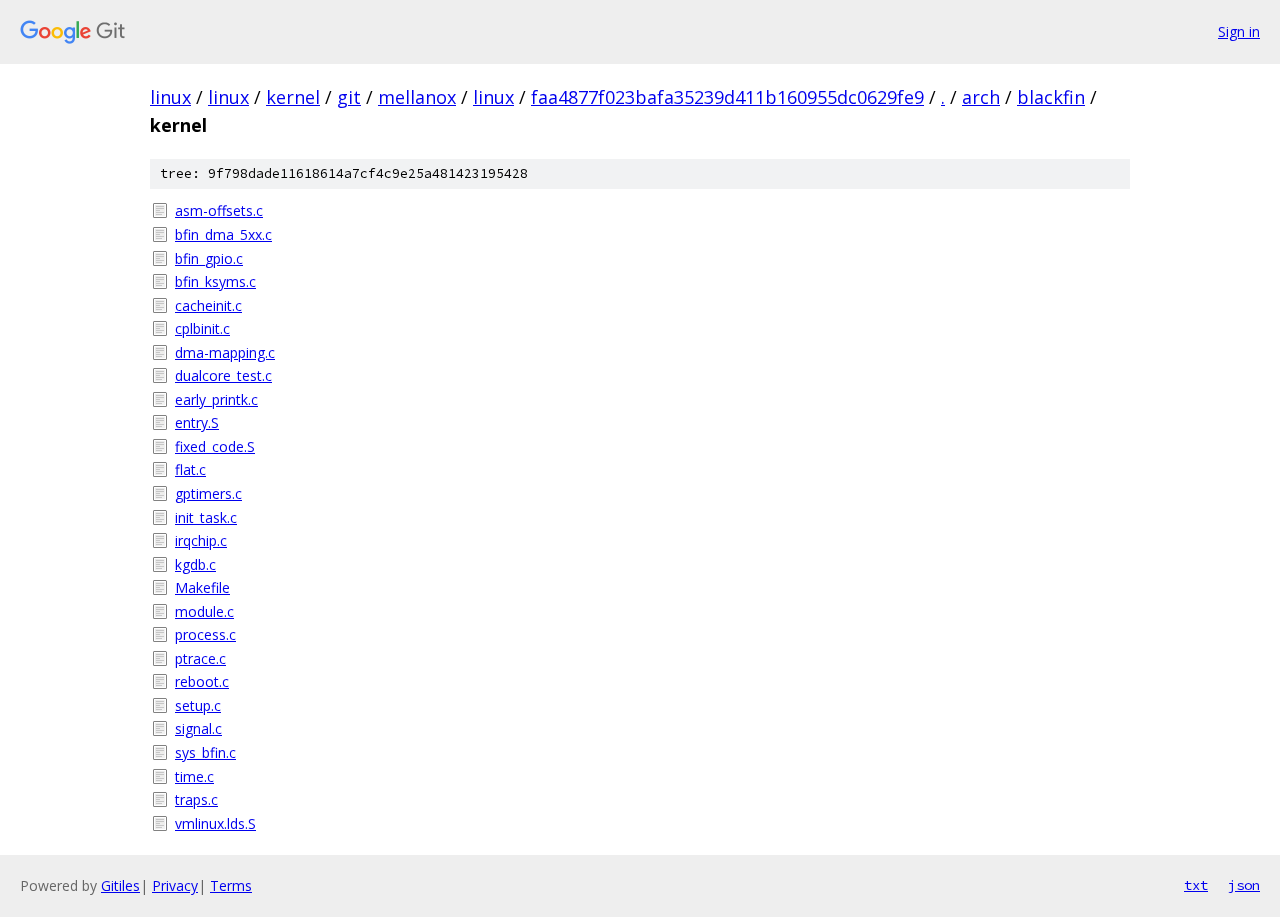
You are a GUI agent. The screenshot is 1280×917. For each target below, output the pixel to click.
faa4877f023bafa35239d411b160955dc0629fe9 (727, 97)
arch (981, 97)
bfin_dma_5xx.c (223, 234)
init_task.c (206, 517)
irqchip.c (201, 540)
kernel (293, 97)
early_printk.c (216, 399)
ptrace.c (200, 658)
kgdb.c (195, 564)
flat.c (190, 469)
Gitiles (120, 885)
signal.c (198, 728)
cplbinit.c (202, 328)
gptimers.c (208, 493)
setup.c (198, 705)
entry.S (197, 422)
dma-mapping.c (225, 352)
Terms (231, 885)
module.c (204, 611)
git (349, 97)
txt (1196, 885)
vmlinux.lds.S (215, 823)
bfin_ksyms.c (215, 281)
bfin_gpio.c (209, 258)
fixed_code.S (215, 446)
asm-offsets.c (219, 210)
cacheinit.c (208, 305)
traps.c (196, 799)
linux (170, 97)
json (1244, 885)
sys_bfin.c (205, 752)
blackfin (1051, 97)
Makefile (202, 587)
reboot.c (202, 681)
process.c (205, 634)
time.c (194, 776)
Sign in (1239, 31)
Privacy (175, 885)
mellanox (417, 97)
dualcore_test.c (223, 375)
